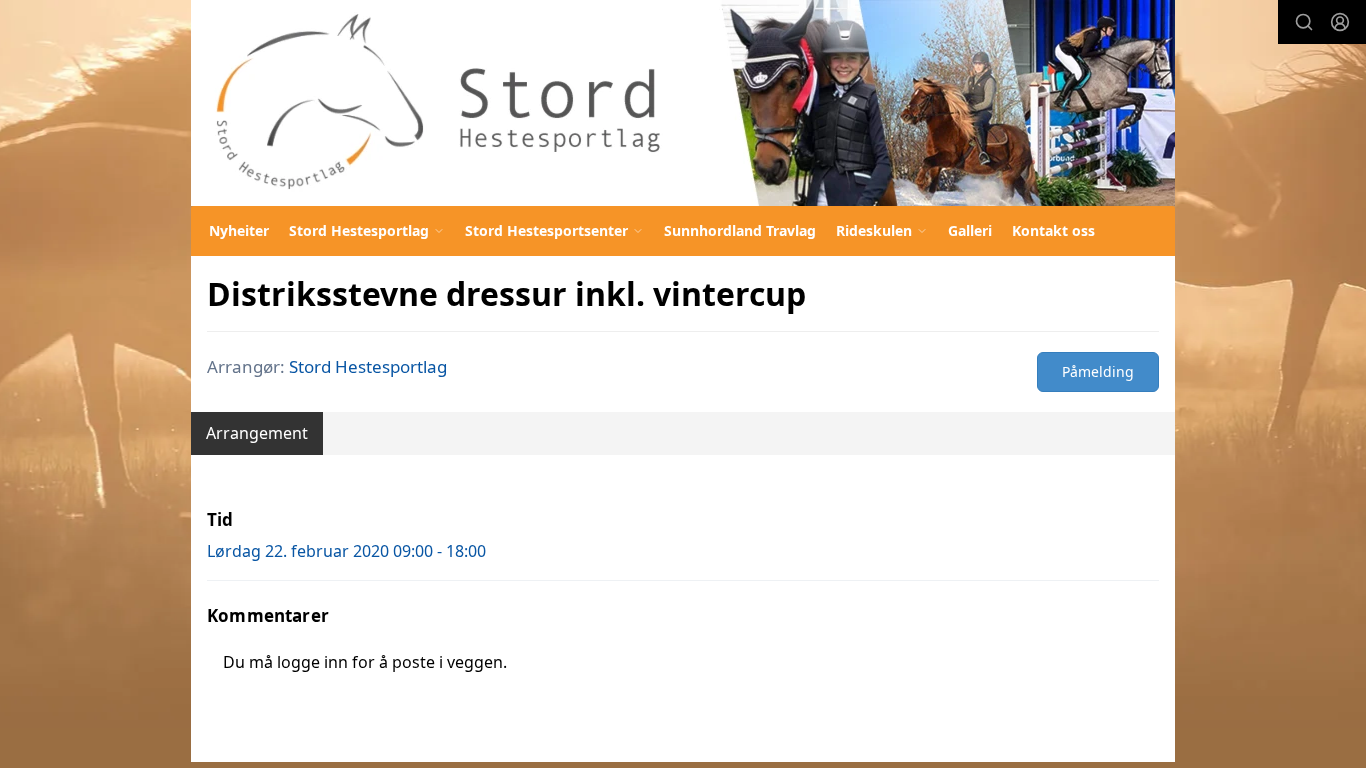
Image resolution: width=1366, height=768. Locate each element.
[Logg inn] (1340, 22)
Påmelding (1098, 371)
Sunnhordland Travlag (740, 230)
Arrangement (257, 433)
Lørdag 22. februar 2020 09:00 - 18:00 (346, 551)
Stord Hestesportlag (368, 366)
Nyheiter (239, 230)
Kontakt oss (1053, 230)
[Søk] (1304, 22)
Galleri (970, 230)
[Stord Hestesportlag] (683, 103)
